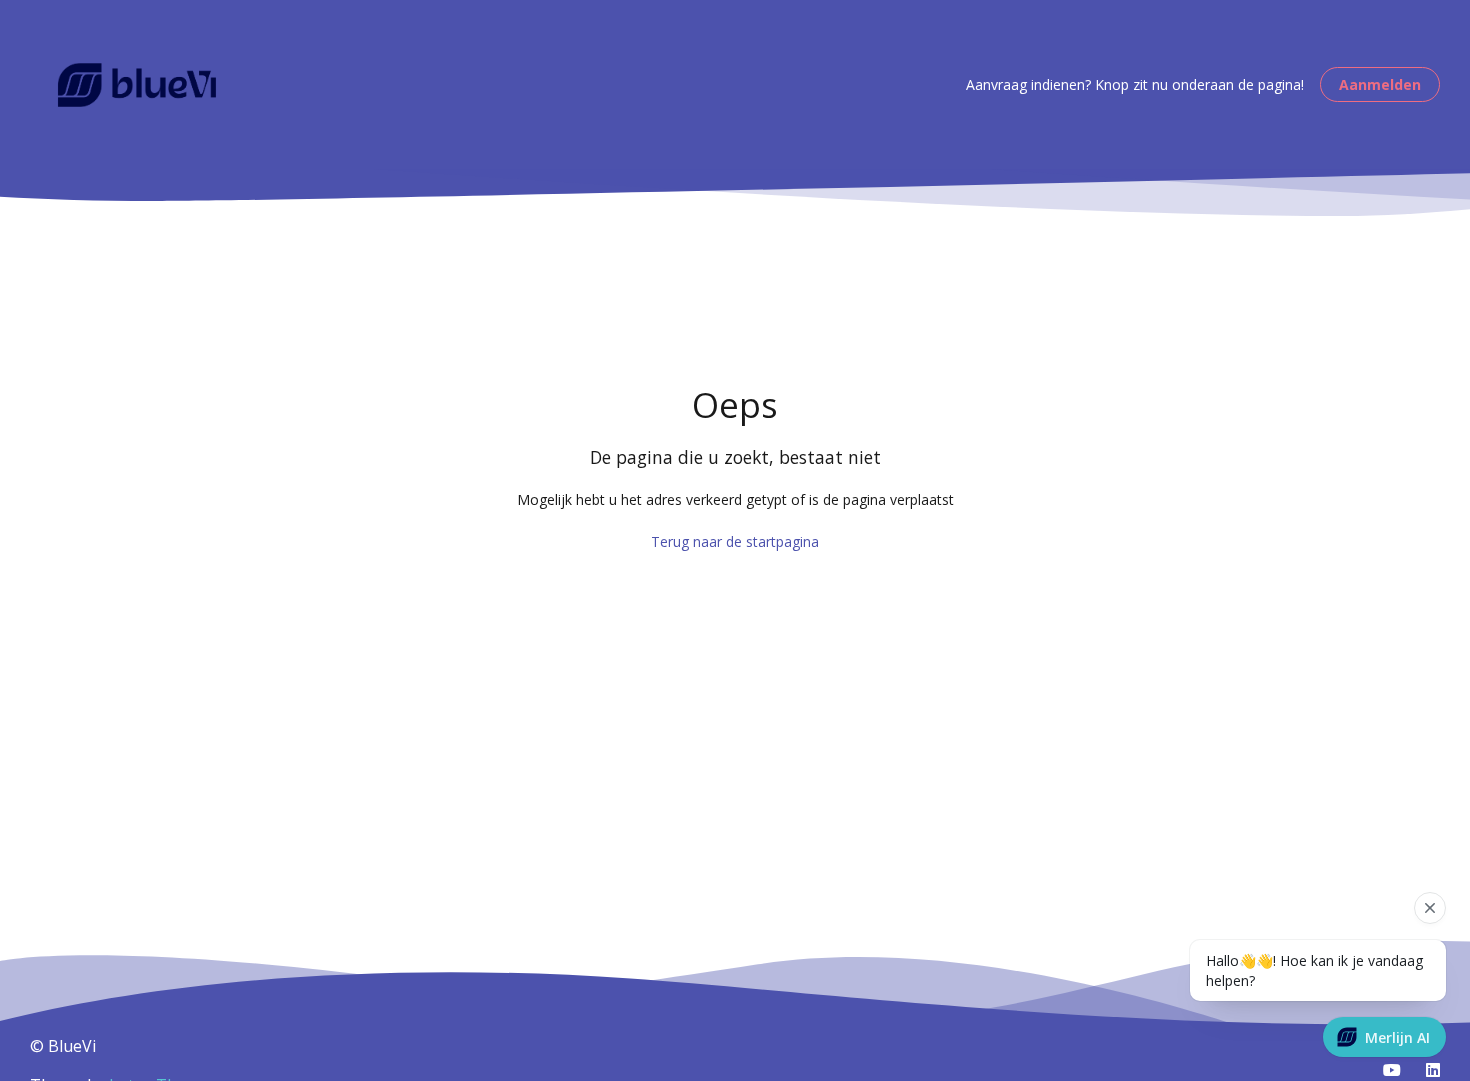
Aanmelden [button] (1380, 84)
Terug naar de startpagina (735, 541)
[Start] (137, 85)
